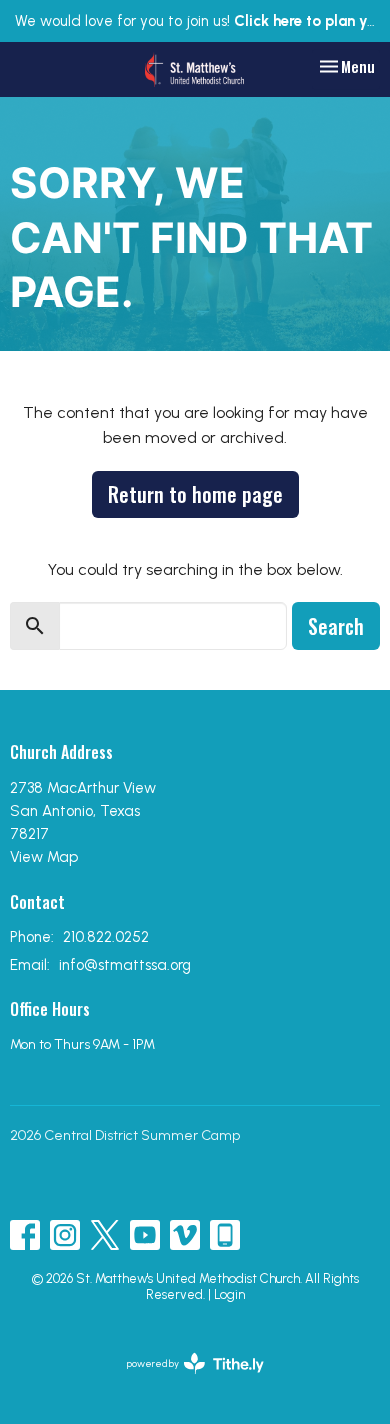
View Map (44, 857)
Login (229, 1294)
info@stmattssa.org (125, 965)
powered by (185, 1380)
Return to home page (195, 494)
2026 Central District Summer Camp (125, 1135)
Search (336, 626)
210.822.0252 (106, 937)
